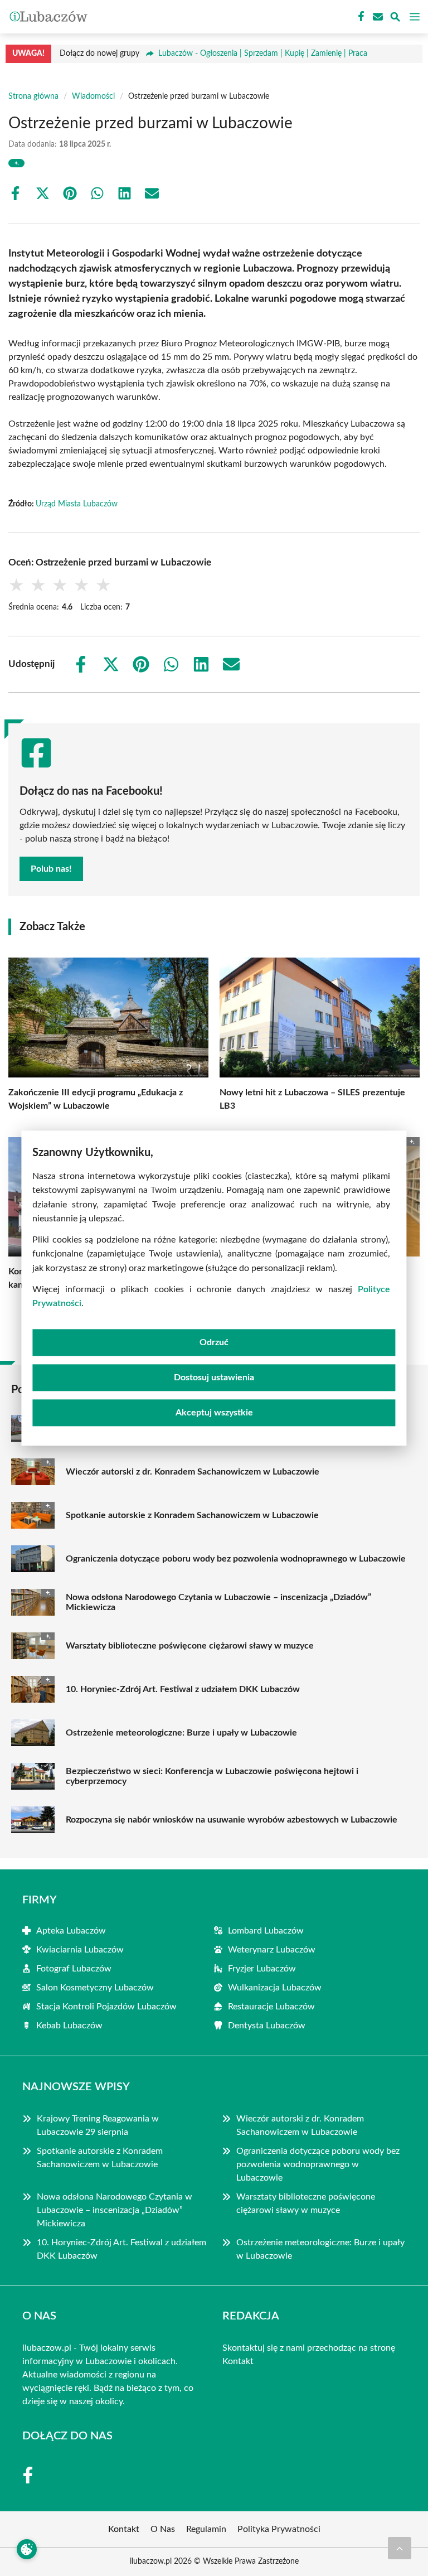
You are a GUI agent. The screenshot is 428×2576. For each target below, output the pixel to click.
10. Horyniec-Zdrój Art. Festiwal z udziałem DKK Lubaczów (183, 1689)
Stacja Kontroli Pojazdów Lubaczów (106, 2007)
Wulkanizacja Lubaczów (275, 1988)
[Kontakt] (377, 17)
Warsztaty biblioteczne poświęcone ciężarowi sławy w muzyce (190, 1646)
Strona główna (33, 96)
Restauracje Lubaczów (271, 2007)
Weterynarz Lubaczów (272, 1950)
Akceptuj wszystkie (214, 1413)
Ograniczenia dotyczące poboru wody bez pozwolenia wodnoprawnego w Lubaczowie (236, 1559)
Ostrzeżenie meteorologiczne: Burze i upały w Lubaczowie (181, 1733)
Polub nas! (51, 869)
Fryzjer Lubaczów (262, 1969)
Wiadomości (93, 96)
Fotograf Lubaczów (74, 1969)
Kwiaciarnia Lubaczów (80, 1950)
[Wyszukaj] (395, 19)
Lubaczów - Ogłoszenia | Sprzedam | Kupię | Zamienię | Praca (263, 54)
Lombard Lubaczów (266, 1931)
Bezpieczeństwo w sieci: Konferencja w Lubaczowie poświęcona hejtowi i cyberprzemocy (212, 1776)
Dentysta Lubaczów (267, 2026)
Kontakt (238, 2361)
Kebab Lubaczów (69, 2026)
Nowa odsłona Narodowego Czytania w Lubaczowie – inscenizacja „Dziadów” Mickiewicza (218, 1602)
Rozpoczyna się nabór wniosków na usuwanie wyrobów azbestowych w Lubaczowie (232, 1820)
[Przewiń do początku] (400, 2548)
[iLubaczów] (47, 17)
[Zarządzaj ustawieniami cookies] (27, 2549)
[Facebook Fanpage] (360, 17)
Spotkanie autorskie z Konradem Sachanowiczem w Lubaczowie (192, 1515)
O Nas (163, 2529)
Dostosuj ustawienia (214, 1378)
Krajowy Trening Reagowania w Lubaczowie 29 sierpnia (98, 2125)
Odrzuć (214, 1342)
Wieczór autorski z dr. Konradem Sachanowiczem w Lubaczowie (193, 1472)
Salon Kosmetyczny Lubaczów (95, 1988)
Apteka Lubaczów (71, 1931)
